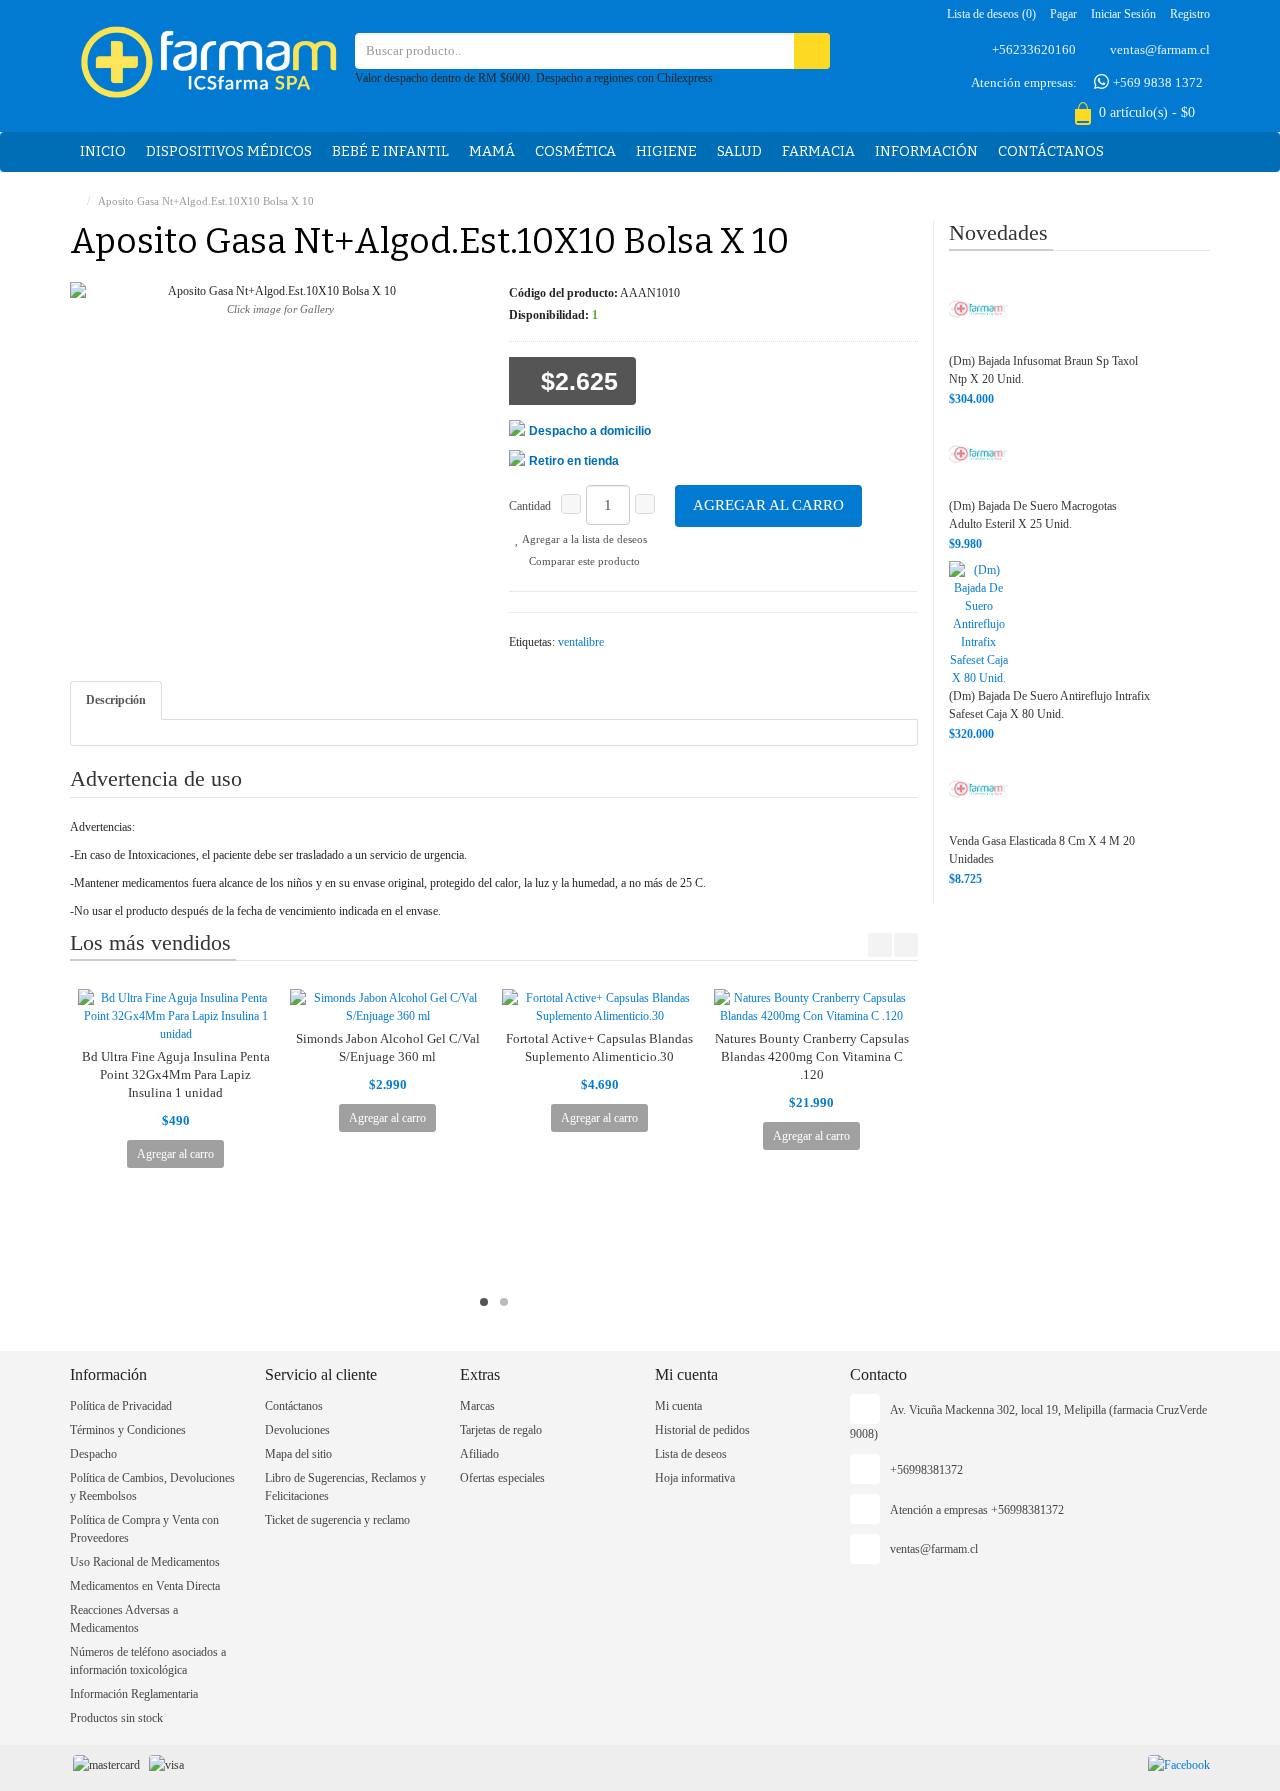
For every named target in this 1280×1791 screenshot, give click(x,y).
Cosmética (575, 151)
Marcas (477, 1406)
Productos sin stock (116, 1718)
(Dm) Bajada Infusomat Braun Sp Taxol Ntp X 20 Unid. (1043, 370)
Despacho (93, 1454)
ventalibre (581, 642)
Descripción (116, 700)
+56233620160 (1034, 49)
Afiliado (479, 1454)
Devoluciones (297, 1430)
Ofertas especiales (502, 1478)
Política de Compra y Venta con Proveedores (144, 1529)
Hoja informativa (695, 1478)
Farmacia (818, 151)
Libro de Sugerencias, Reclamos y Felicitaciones (345, 1487)
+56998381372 (926, 1470)
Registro (1190, 14)
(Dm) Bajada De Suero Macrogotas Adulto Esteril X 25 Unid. (1033, 515)
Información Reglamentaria (134, 1694)
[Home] (74, 201)
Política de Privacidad (121, 1406)
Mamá (492, 151)
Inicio (103, 151)
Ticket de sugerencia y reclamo (337, 1520)
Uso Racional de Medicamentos (145, 1562)
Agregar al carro (768, 505)
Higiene (666, 151)
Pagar (1063, 14)
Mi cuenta (678, 1406)
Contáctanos (1051, 151)
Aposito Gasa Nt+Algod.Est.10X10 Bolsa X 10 (206, 201)
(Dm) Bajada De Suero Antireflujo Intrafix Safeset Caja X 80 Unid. (1049, 705)
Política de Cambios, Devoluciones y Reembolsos (152, 1487)
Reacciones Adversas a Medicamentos (124, 1619)
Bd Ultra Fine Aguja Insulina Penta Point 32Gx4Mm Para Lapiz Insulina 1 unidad (176, 1074)
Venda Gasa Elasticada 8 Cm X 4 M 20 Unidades (1042, 850)
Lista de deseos (691, 1454)
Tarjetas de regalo (501, 1430)
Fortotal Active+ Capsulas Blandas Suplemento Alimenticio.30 (599, 1047)
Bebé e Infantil (390, 151)
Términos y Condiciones (128, 1430)
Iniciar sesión (1123, 14)
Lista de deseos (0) (991, 14)
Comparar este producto (583, 561)
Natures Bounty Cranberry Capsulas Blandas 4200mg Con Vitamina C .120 (812, 1056)
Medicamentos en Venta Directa (145, 1586)
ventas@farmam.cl (1160, 49)
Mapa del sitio (298, 1454)
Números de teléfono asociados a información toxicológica (148, 1661)
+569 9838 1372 (1156, 82)
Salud (739, 151)
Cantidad (530, 506)
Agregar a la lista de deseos (583, 539)
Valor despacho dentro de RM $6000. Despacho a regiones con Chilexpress (534, 78)
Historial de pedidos (702, 1430)
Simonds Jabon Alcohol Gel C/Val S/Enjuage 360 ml (388, 1047)
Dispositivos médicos (229, 151)
